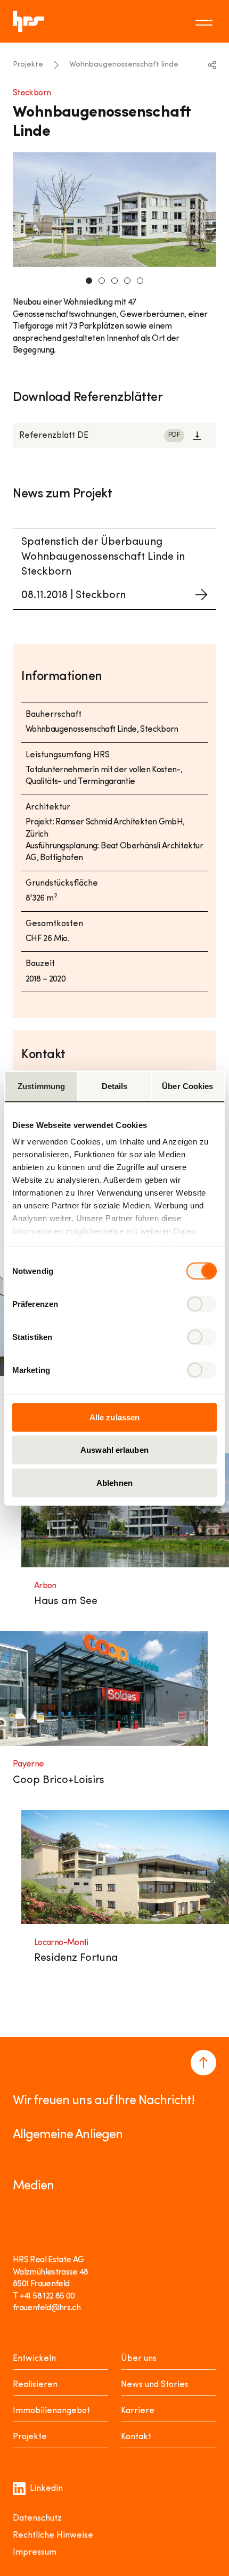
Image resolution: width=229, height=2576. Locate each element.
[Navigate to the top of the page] (203, 2063)
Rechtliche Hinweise (53, 2536)
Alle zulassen (114, 1417)
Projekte (28, 65)
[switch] (202, 1304)
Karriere (138, 2411)
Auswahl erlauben (114, 1450)
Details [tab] (115, 1086)
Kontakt (136, 2437)
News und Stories (155, 2385)
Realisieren (35, 2385)
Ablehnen (114, 1482)
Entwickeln (34, 2359)
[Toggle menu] (206, 21)
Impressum (35, 2553)
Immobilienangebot (51, 2411)
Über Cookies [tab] (187, 1086)
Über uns (139, 2359)
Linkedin (46, 2489)
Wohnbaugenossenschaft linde (124, 65)
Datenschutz (37, 2518)
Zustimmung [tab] (41, 1086)
